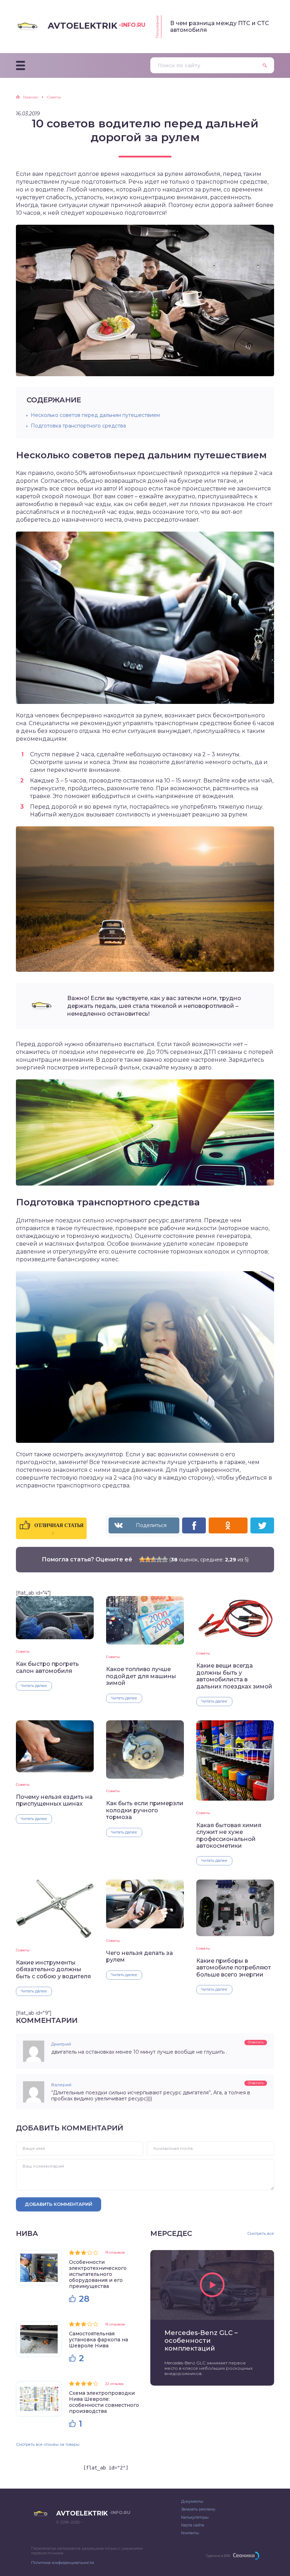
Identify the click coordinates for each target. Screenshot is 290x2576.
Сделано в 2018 (218, 2556)
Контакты (190, 2533)
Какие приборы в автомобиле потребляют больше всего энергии (234, 1968)
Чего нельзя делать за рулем (140, 1956)
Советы (23, 1651)
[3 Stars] (153, 1559)
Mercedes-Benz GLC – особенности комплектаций (201, 2341)
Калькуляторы (195, 2517)
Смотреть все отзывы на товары (48, 2444)
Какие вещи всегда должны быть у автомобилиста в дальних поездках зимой (234, 1676)
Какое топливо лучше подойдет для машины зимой (141, 1676)
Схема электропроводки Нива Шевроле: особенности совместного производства (104, 2402)
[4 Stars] (159, 1559)
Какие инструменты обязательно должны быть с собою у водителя (53, 1969)
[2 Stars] (148, 1559)
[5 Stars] (165, 1559)
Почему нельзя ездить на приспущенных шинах (54, 1800)
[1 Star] (142, 1559)
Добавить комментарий (59, 2204)
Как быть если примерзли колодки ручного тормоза (145, 1810)
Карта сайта (193, 2525)
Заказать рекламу (198, 2509)
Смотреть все (261, 2234)
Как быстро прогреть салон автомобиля (47, 1667)
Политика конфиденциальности (63, 2563)
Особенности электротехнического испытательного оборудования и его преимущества (98, 2274)
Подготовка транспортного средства (78, 426)
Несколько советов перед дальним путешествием (95, 415)
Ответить (256, 2042)
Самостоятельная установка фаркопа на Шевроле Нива (98, 2340)
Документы (192, 2501)
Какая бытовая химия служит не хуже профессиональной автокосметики (229, 1835)
